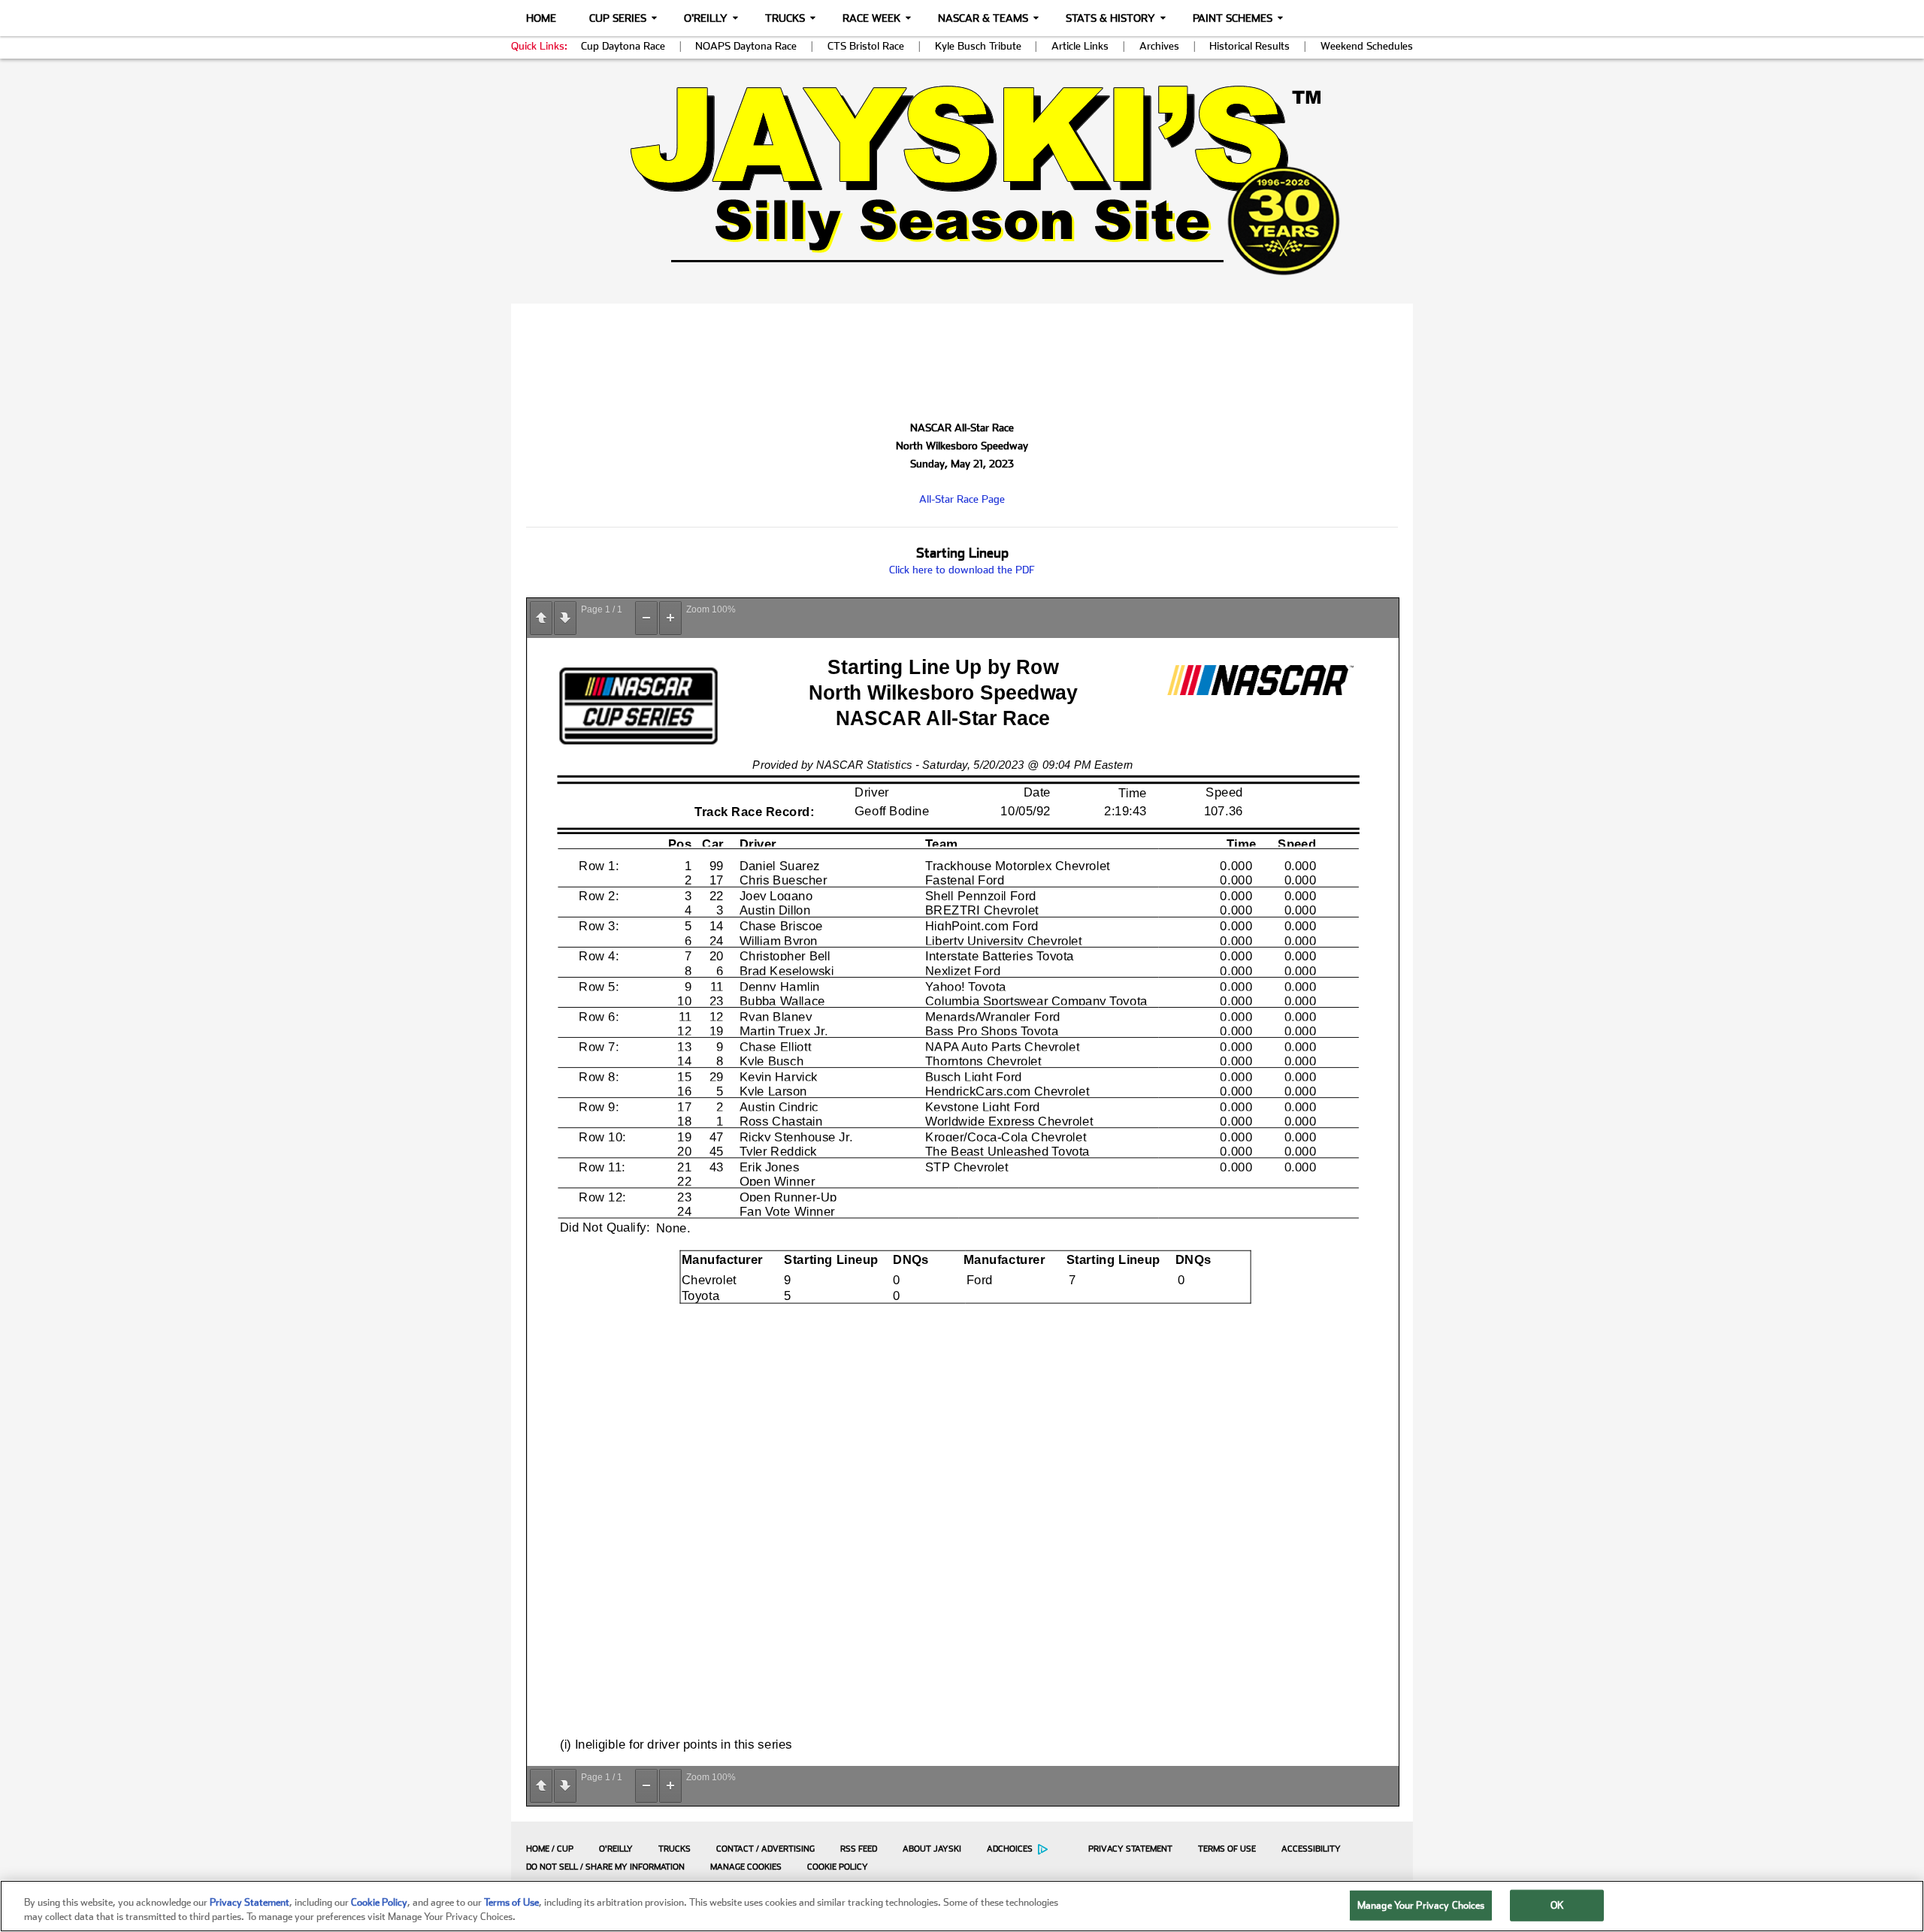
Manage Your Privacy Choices (1421, 1905)
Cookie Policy (838, 1867)
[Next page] (565, 618)
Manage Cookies (746, 1867)
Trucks (785, 18)
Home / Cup (550, 1849)
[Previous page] (541, 618)
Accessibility (1311, 1849)
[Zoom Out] (646, 618)
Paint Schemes (1233, 18)
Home (541, 18)
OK (1557, 1905)
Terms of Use (1227, 1849)
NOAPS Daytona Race (746, 46)
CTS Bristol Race (866, 46)
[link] (962, 180)
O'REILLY (616, 1849)
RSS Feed (859, 1849)
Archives (1159, 46)
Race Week (871, 18)
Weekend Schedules (1367, 46)
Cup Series (618, 18)
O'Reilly (706, 18)
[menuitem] (546, 1849)
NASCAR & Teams (983, 18)
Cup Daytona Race (623, 46)
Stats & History (1110, 18)
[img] (962, 180)
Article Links (1080, 46)
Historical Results (1249, 46)
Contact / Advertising (765, 1849)
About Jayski (932, 1849)
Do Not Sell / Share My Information (605, 1867)
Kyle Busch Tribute (978, 46)
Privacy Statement (1130, 1849)
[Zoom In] (670, 618)
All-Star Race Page (962, 499)
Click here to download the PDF (962, 570)
